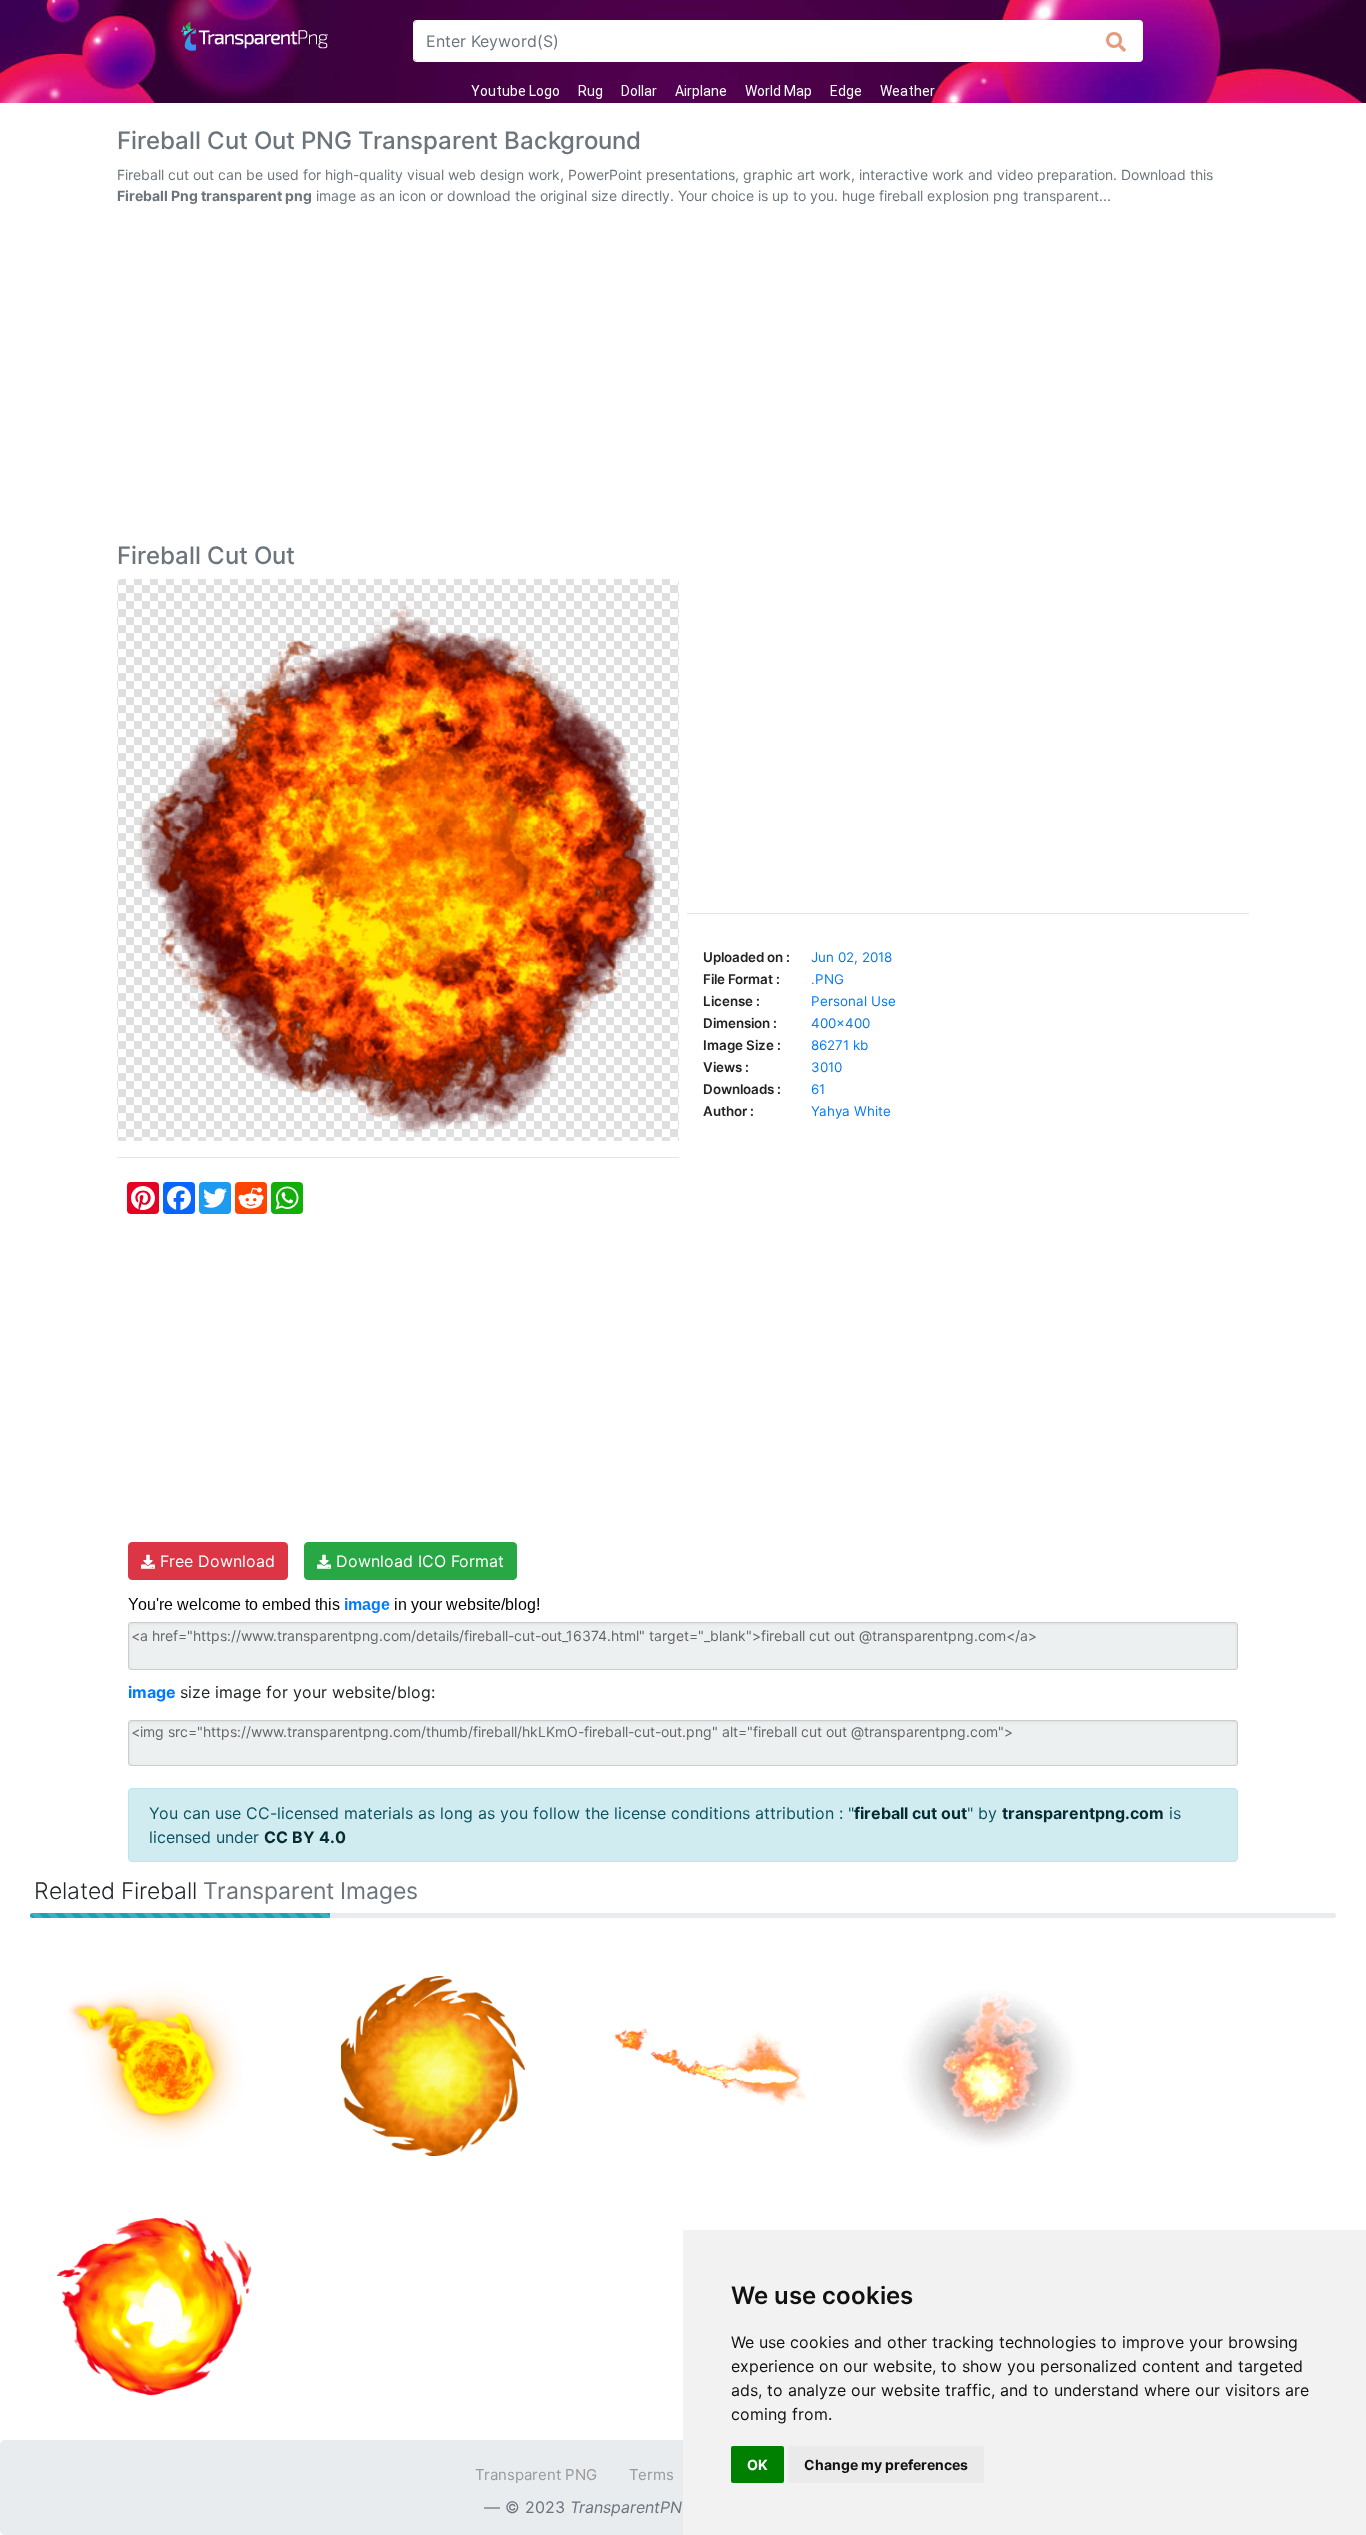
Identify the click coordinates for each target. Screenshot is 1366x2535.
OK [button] (757, 2464)
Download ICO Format (417, 1561)
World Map (778, 91)
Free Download (215, 1561)
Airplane (701, 91)
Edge (846, 91)
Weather (907, 91)
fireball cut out (910, 1813)
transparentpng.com (1083, 1813)
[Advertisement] (683, 378)
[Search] (1116, 41)
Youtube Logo (515, 91)
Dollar (639, 91)
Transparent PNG (536, 2474)
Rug (590, 91)
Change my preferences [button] (886, 2464)
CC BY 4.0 (305, 1837)
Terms (651, 2474)
